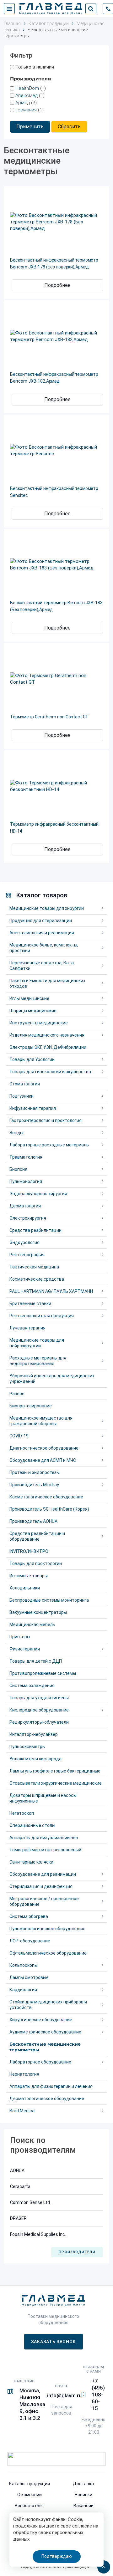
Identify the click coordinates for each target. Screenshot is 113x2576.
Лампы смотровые (29, 1977)
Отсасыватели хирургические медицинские (56, 1783)
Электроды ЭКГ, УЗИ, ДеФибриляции (48, 1047)
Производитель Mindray (34, 1485)
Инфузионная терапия (33, 1108)
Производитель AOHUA (33, 1521)
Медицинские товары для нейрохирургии (37, 1343)
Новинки (83, 2495)
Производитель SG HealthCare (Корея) (49, 1509)
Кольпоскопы (24, 1965)
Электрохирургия (28, 1218)
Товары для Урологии (32, 1059)
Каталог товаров (42, 895)
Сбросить (69, 127)
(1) (31, 88)
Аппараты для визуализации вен (44, 1838)
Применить (30, 127)
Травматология (26, 1157)
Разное (17, 1394)
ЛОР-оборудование (30, 1941)
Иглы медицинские (29, 998)
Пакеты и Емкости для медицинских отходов (47, 983)
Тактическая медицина (34, 1267)
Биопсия (18, 1169)
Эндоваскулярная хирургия (38, 1194)
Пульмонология (26, 1181)
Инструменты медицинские (39, 1023)
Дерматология (25, 1206)
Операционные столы (32, 1825)
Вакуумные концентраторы (38, 1612)
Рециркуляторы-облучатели (39, 1722)
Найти (91, 9)
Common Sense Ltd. (30, 2202)
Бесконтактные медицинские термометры (45, 2047)
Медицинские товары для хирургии (47, 908)
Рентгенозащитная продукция (42, 1316)
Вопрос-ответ (30, 2506)
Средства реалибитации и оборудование (37, 1536)
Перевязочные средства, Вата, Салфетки (42, 966)
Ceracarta (20, 2186)
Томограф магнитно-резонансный (45, 1850)
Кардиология (23, 1990)
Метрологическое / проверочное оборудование (44, 1901)
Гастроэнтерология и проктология (46, 1120)
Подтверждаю (57, 2556)
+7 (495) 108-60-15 (98, 2395)
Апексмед (27, 95)
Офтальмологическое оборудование (48, 1953)
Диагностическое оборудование (44, 1448)
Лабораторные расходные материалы (49, 1145)
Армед (23, 103)
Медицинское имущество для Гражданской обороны (41, 1421)
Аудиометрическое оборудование (45, 2032)
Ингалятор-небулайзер (34, 1734)
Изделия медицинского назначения (47, 1035)
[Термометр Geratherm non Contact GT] (56, 679)
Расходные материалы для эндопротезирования (38, 1361)
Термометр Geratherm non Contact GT (49, 717)
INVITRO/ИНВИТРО (29, 1551)
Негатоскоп (22, 1813)
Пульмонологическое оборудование (47, 1929)
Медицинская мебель (32, 1625)
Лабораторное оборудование (40, 2062)
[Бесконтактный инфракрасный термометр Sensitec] (56, 451)
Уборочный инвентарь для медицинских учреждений (52, 1379)
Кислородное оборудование (39, 1710)
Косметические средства (37, 1279)
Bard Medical (22, 2111)
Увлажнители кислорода (35, 1759)
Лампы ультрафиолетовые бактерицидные (55, 1771)
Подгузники (22, 1096)
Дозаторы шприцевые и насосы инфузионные (43, 1798)
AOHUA (17, 2170)
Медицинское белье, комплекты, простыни (44, 948)
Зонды (16, 1133)
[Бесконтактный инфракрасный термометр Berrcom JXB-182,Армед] (56, 336)
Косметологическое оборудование (46, 1497)
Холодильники (25, 1588)
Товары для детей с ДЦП (36, 1661)
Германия (26, 110)
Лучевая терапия (27, 1328)
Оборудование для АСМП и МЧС (43, 1460)
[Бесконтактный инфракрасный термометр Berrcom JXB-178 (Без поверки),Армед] (56, 222)
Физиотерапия (25, 1649)
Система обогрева (29, 1916)
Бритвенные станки (30, 1303)
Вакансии (83, 2506)
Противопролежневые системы (43, 1673)
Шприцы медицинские (33, 1011)
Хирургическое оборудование (41, 2020)
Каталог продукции (30, 2484)
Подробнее (57, 285)
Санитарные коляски (31, 1862)
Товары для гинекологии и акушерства (50, 1072)
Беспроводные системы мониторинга (49, 1600)
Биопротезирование (31, 1406)
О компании (30, 2495)
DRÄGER (18, 2218)
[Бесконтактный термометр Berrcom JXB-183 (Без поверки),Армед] (56, 565)
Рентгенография (27, 1255)
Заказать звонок (54, 2342)
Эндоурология (24, 1242)
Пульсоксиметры (27, 1747)
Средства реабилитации (35, 1230)
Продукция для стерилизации (41, 921)
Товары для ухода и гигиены (39, 1698)
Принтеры (20, 1637)
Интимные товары (29, 1576)
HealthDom (27, 88)
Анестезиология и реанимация (42, 933)
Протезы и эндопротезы (35, 1472)
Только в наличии (35, 67)
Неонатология (24, 2074)
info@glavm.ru (64, 2395)
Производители (77, 2252)
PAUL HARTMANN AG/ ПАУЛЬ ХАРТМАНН (51, 1291)
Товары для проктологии (36, 1563)
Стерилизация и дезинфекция (41, 1886)
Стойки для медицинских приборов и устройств (48, 2005)
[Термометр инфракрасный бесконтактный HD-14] (56, 786)
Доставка (83, 2484)
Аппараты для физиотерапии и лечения (51, 2086)
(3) (26, 103)
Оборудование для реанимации (43, 1874)
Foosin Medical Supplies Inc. (38, 2234)
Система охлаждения (32, 1686)
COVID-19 (19, 1436)
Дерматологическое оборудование (47, 2099)
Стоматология (25, 1084)
